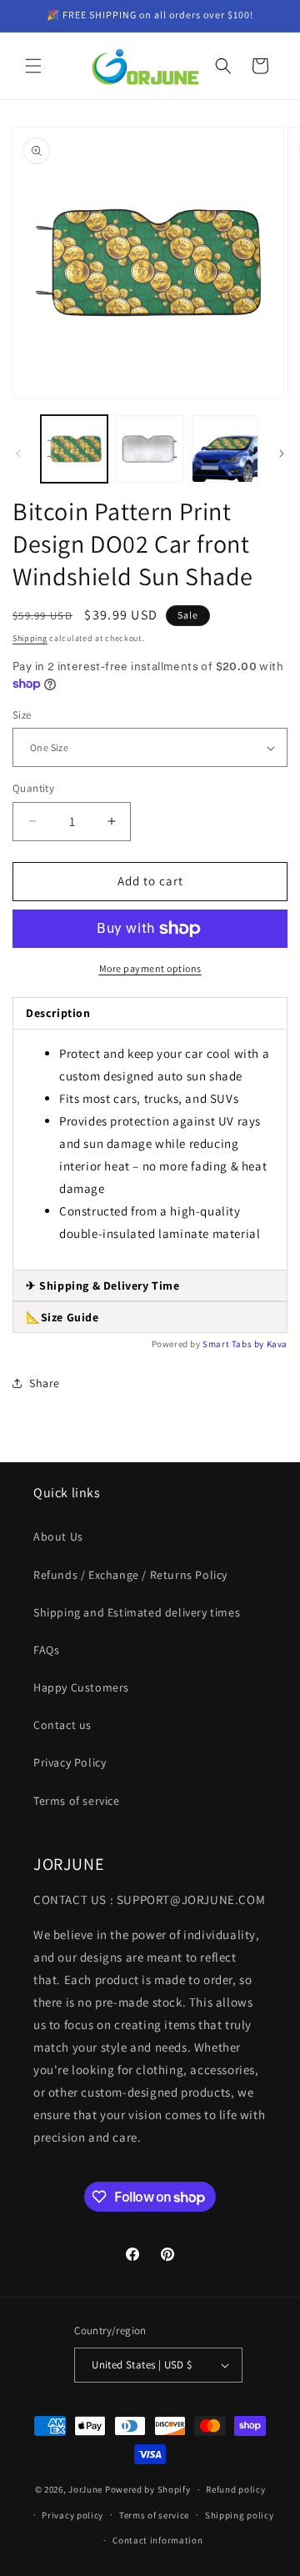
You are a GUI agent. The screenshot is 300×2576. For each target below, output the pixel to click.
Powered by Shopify (148, 2489)
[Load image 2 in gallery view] (149, 449)
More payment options (150, 968)
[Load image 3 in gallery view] (225, 449)
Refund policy (235, 2489)
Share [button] (45, 1383)
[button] (33, 66)
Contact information (157, 2540)
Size (22, 715)
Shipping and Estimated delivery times (137, 1612)
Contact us (62, 1725)
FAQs (46, 1650)
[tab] (150, 1286)
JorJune (85, 2489)
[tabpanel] (150, 1150)
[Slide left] (18, 454)
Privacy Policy (70, 1762)
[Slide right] (282, 454)
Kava (277, 1344)
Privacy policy (72, 2515)
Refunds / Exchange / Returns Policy (130, 1575)
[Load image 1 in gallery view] (74, 449)
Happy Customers (81, 1687)
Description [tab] (58, 1013)
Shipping (30, 638)
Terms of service (77, 1801)
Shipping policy (240, 2515)
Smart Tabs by (234, 1344)
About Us (58, 1536)
